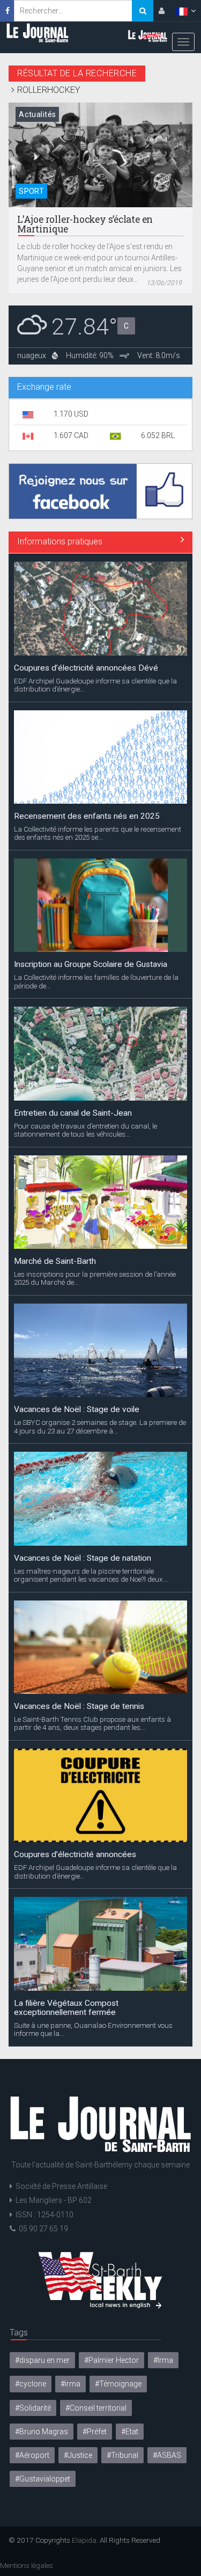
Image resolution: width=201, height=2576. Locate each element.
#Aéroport (32, 2455)
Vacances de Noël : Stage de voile (77, 1409)
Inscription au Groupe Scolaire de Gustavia (91, 964)
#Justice (78, 2455)
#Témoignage (118, 2384)
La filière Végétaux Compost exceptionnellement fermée (66, 2008)
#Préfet (95, 2432)
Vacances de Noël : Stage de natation (83, 1558)
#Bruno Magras (42, 2432)
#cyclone (31, 2384)
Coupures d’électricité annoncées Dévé (86, 668)
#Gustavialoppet (43, 2479)
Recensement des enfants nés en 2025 (87, 816)
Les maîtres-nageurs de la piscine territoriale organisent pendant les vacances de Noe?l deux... (91, 1575)
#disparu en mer (42, 2360)
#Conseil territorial (96, 2408)
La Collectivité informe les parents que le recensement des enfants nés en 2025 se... (98, 833)
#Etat (130, 2432)
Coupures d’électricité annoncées (75, 1854)
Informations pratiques (60, 541)
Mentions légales (27, 2565)
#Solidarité (33, 2408)
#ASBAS (167, 2455)
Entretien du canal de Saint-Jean (73, 1113)
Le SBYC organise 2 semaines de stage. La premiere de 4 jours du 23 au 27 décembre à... (100, 1427)
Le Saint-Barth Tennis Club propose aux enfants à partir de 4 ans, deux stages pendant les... (92, 1723)
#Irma (163, 2360)
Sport (31, 191)
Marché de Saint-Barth (55, 1261)
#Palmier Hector (111, 2360)
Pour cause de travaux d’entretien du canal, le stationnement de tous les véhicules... (85, 1130)
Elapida (84, 2540)
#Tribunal (122, 2455)
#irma (70, 2384)
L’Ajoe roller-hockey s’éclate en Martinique (85, 224)
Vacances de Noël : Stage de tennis (79, 1706)
